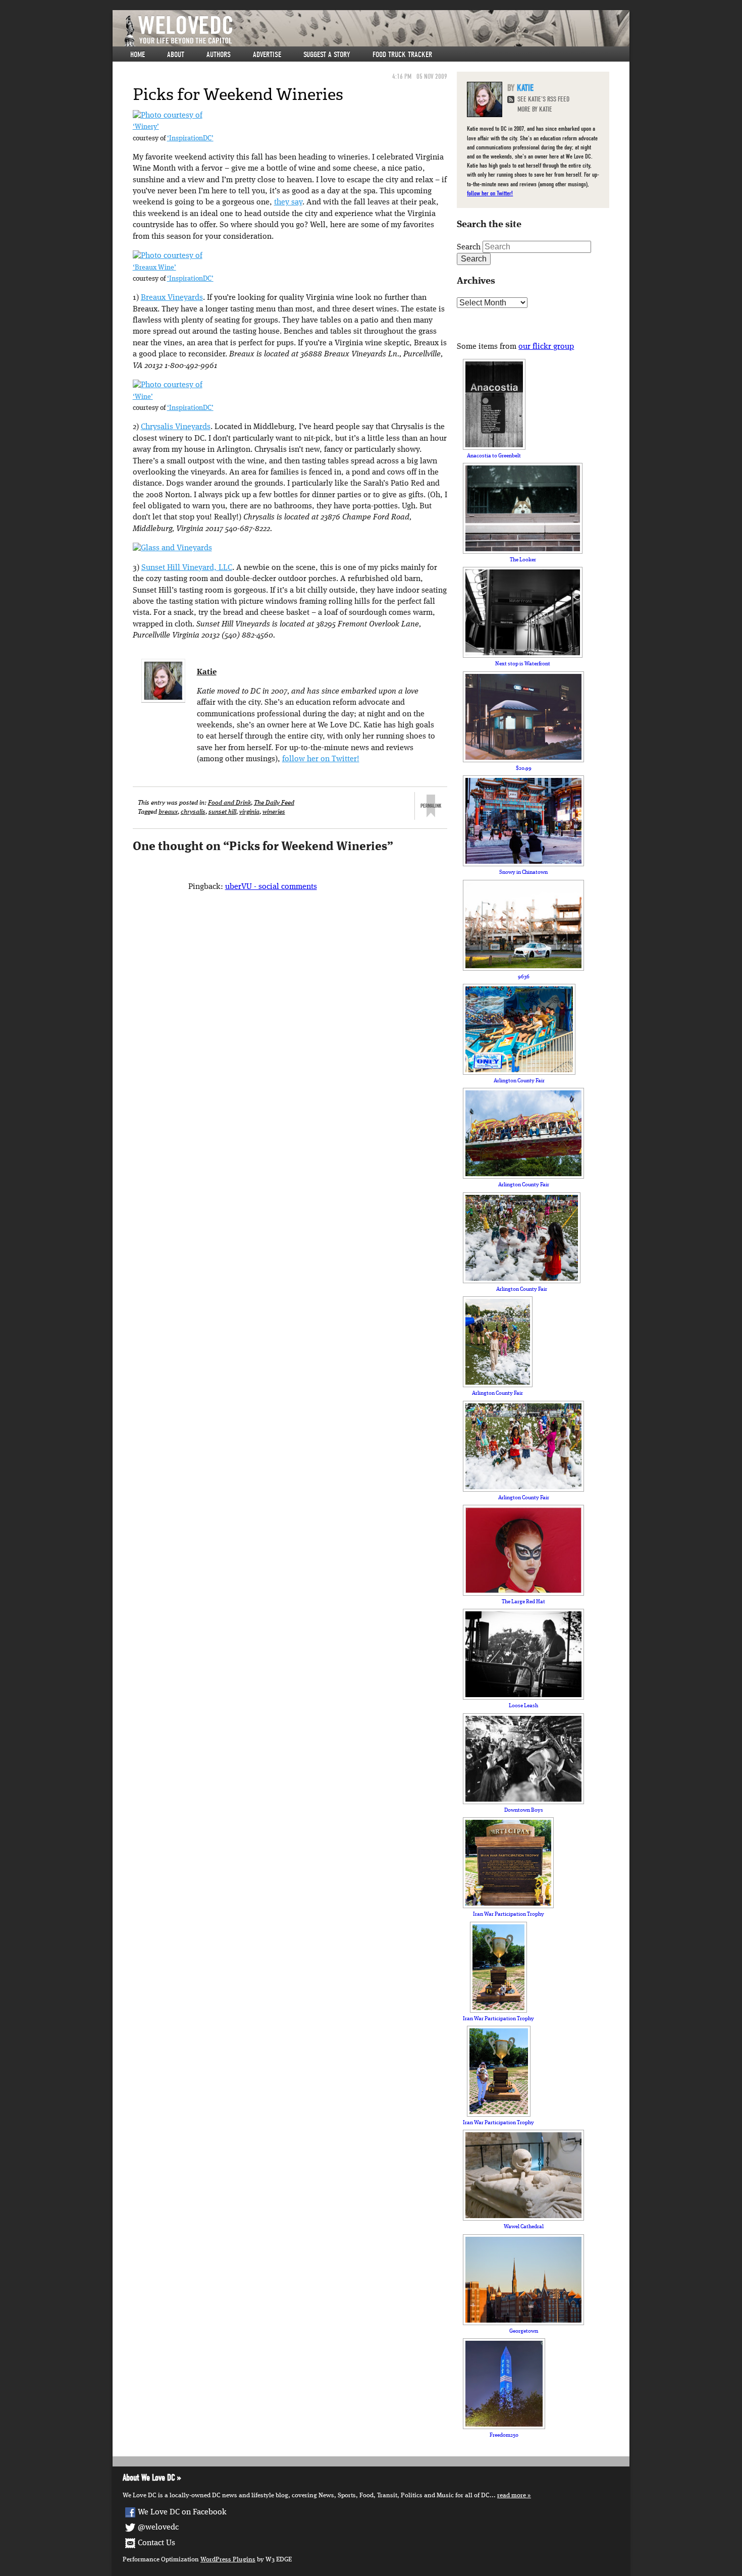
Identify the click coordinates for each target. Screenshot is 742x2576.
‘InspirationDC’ (190, 139)
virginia (249, 812)
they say (288, 202)
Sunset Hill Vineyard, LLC (187, 568)
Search (469, 247)
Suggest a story (327, 55)
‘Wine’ (143, 397)
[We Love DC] (376, 31)
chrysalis (193, 812)
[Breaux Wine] (168, 256)
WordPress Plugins (228, 2560)
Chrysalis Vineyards (176, 427)
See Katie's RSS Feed (543, 99)
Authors (219, 55)
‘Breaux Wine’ (154, 268)
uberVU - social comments (271, 887)
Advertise (267, 55)
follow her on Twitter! (321, 759)
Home (138, 55)
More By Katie (535, 109)
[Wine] (168, 385)
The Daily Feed (274, 803)
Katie (207, 672)
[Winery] (168, 116)
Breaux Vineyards (172, 298)
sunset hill (222, 812)
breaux (168, 812)
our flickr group (546, 347)
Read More (512, 2495)
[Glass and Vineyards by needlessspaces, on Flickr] (172, 548)
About (176, 55)
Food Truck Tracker (402, 55)
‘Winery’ (146, 127)
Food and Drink (229, 803)
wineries (274, 812)
